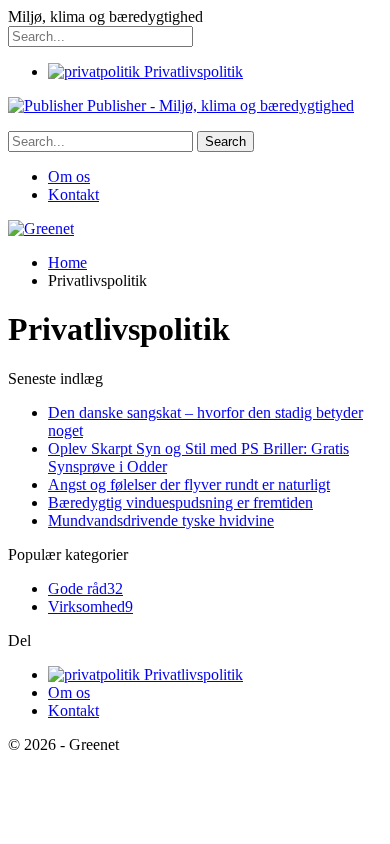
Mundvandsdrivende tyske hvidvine (161, 520)
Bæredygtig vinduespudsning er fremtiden (180, 502)
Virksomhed (90, 606)
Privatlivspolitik (191, 71)
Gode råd (85, 588)
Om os (69, 176)
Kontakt (73, 194)
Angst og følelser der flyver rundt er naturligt (189, 484)
